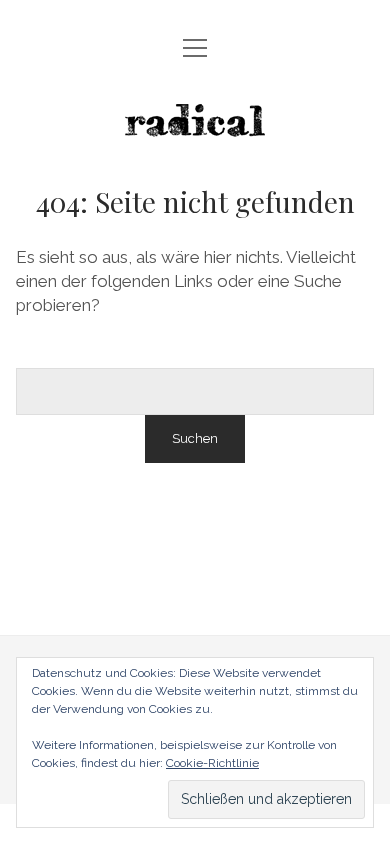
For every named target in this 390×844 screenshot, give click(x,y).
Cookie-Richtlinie (212, 763)
